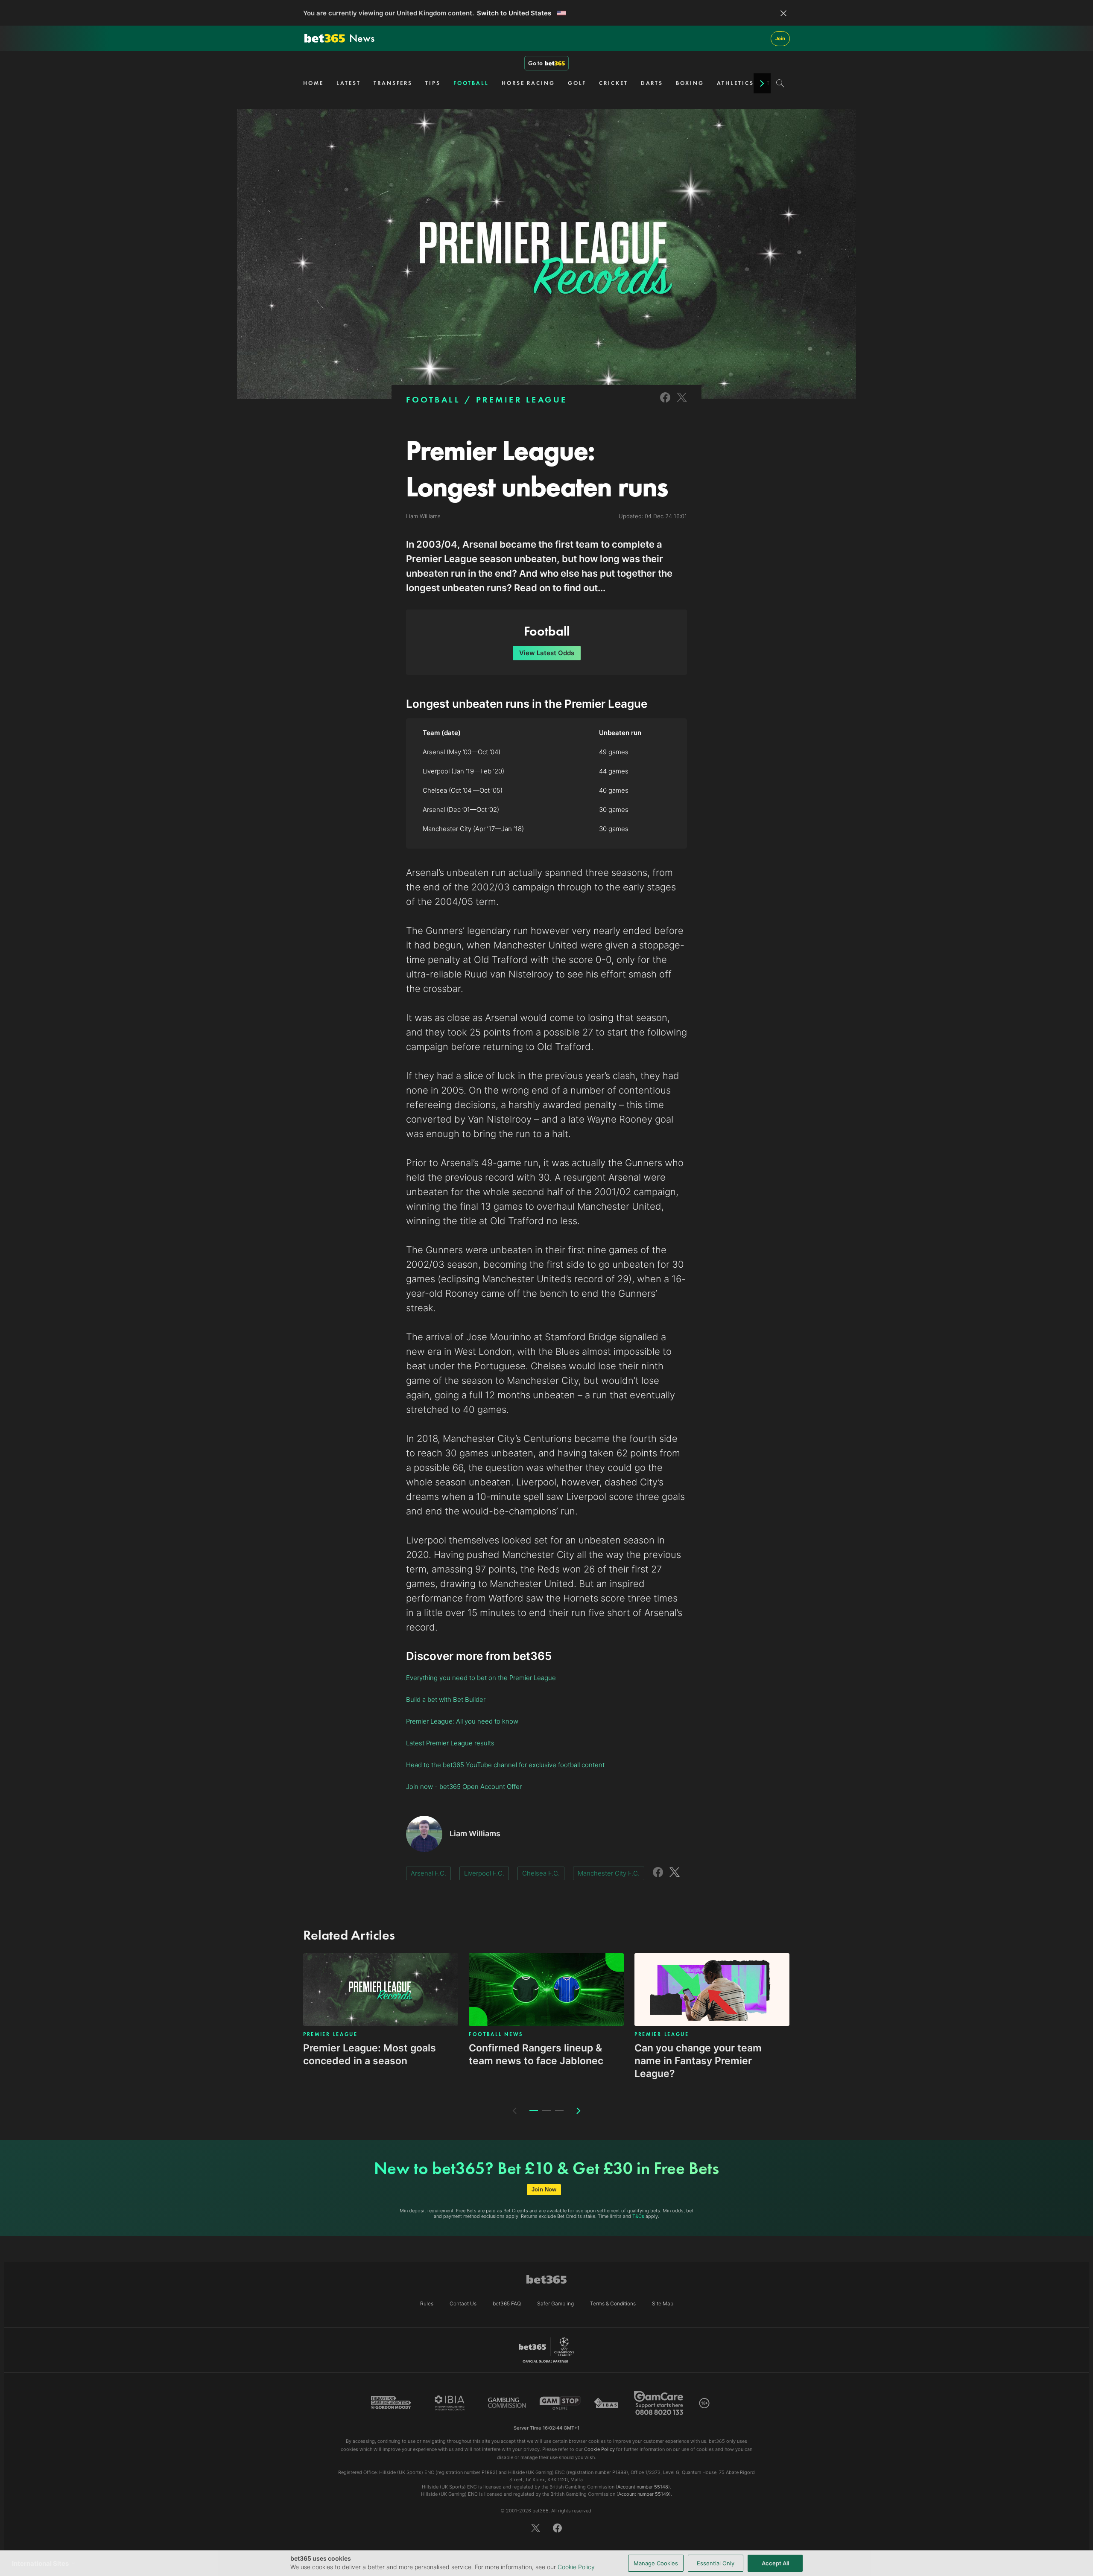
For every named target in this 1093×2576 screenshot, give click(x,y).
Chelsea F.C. (541, 1873)
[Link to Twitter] (682, 403)
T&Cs (638, 2216)
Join (780, 38)
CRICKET (613, 83)
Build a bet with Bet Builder (446, 1699)
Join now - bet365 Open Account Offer (464, 1787)
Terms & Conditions (613, 2303)
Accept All (775, 2563)
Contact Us (463, 2303)
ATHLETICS (735, 83)
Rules (427, 2303)
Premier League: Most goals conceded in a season (370, 2054)
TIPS (433, 83)
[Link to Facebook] (665, 403)
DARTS (652, 83)
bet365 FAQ (507, 2303)
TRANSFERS (393, 83)
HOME (313, 83)
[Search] (780, 83)
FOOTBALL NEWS (496, 2034)
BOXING (690, 83)
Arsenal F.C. (428, 1873)
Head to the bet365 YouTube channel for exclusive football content (505, 1765)
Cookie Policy (576, 2567)
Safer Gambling (555, 2303)
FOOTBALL (471, 83)
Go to (535, 63)
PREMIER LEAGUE (522, 400)
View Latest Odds (547, 653)
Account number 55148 (643, 2487)
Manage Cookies (656, 2563)
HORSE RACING (528, 83)
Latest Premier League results (450, 1743)
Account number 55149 (644, 2494)
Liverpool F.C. (484, 1873)
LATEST (349, 83)
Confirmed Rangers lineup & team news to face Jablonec (536, 2054)
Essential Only (716, 2563)
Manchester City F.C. (609, 1873)
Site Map (663, 2303)
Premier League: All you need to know (462, 1721)
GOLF (577, 83)
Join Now (544, 2189)
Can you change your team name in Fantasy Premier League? (698, 2061)
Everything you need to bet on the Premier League (481, 1678)
